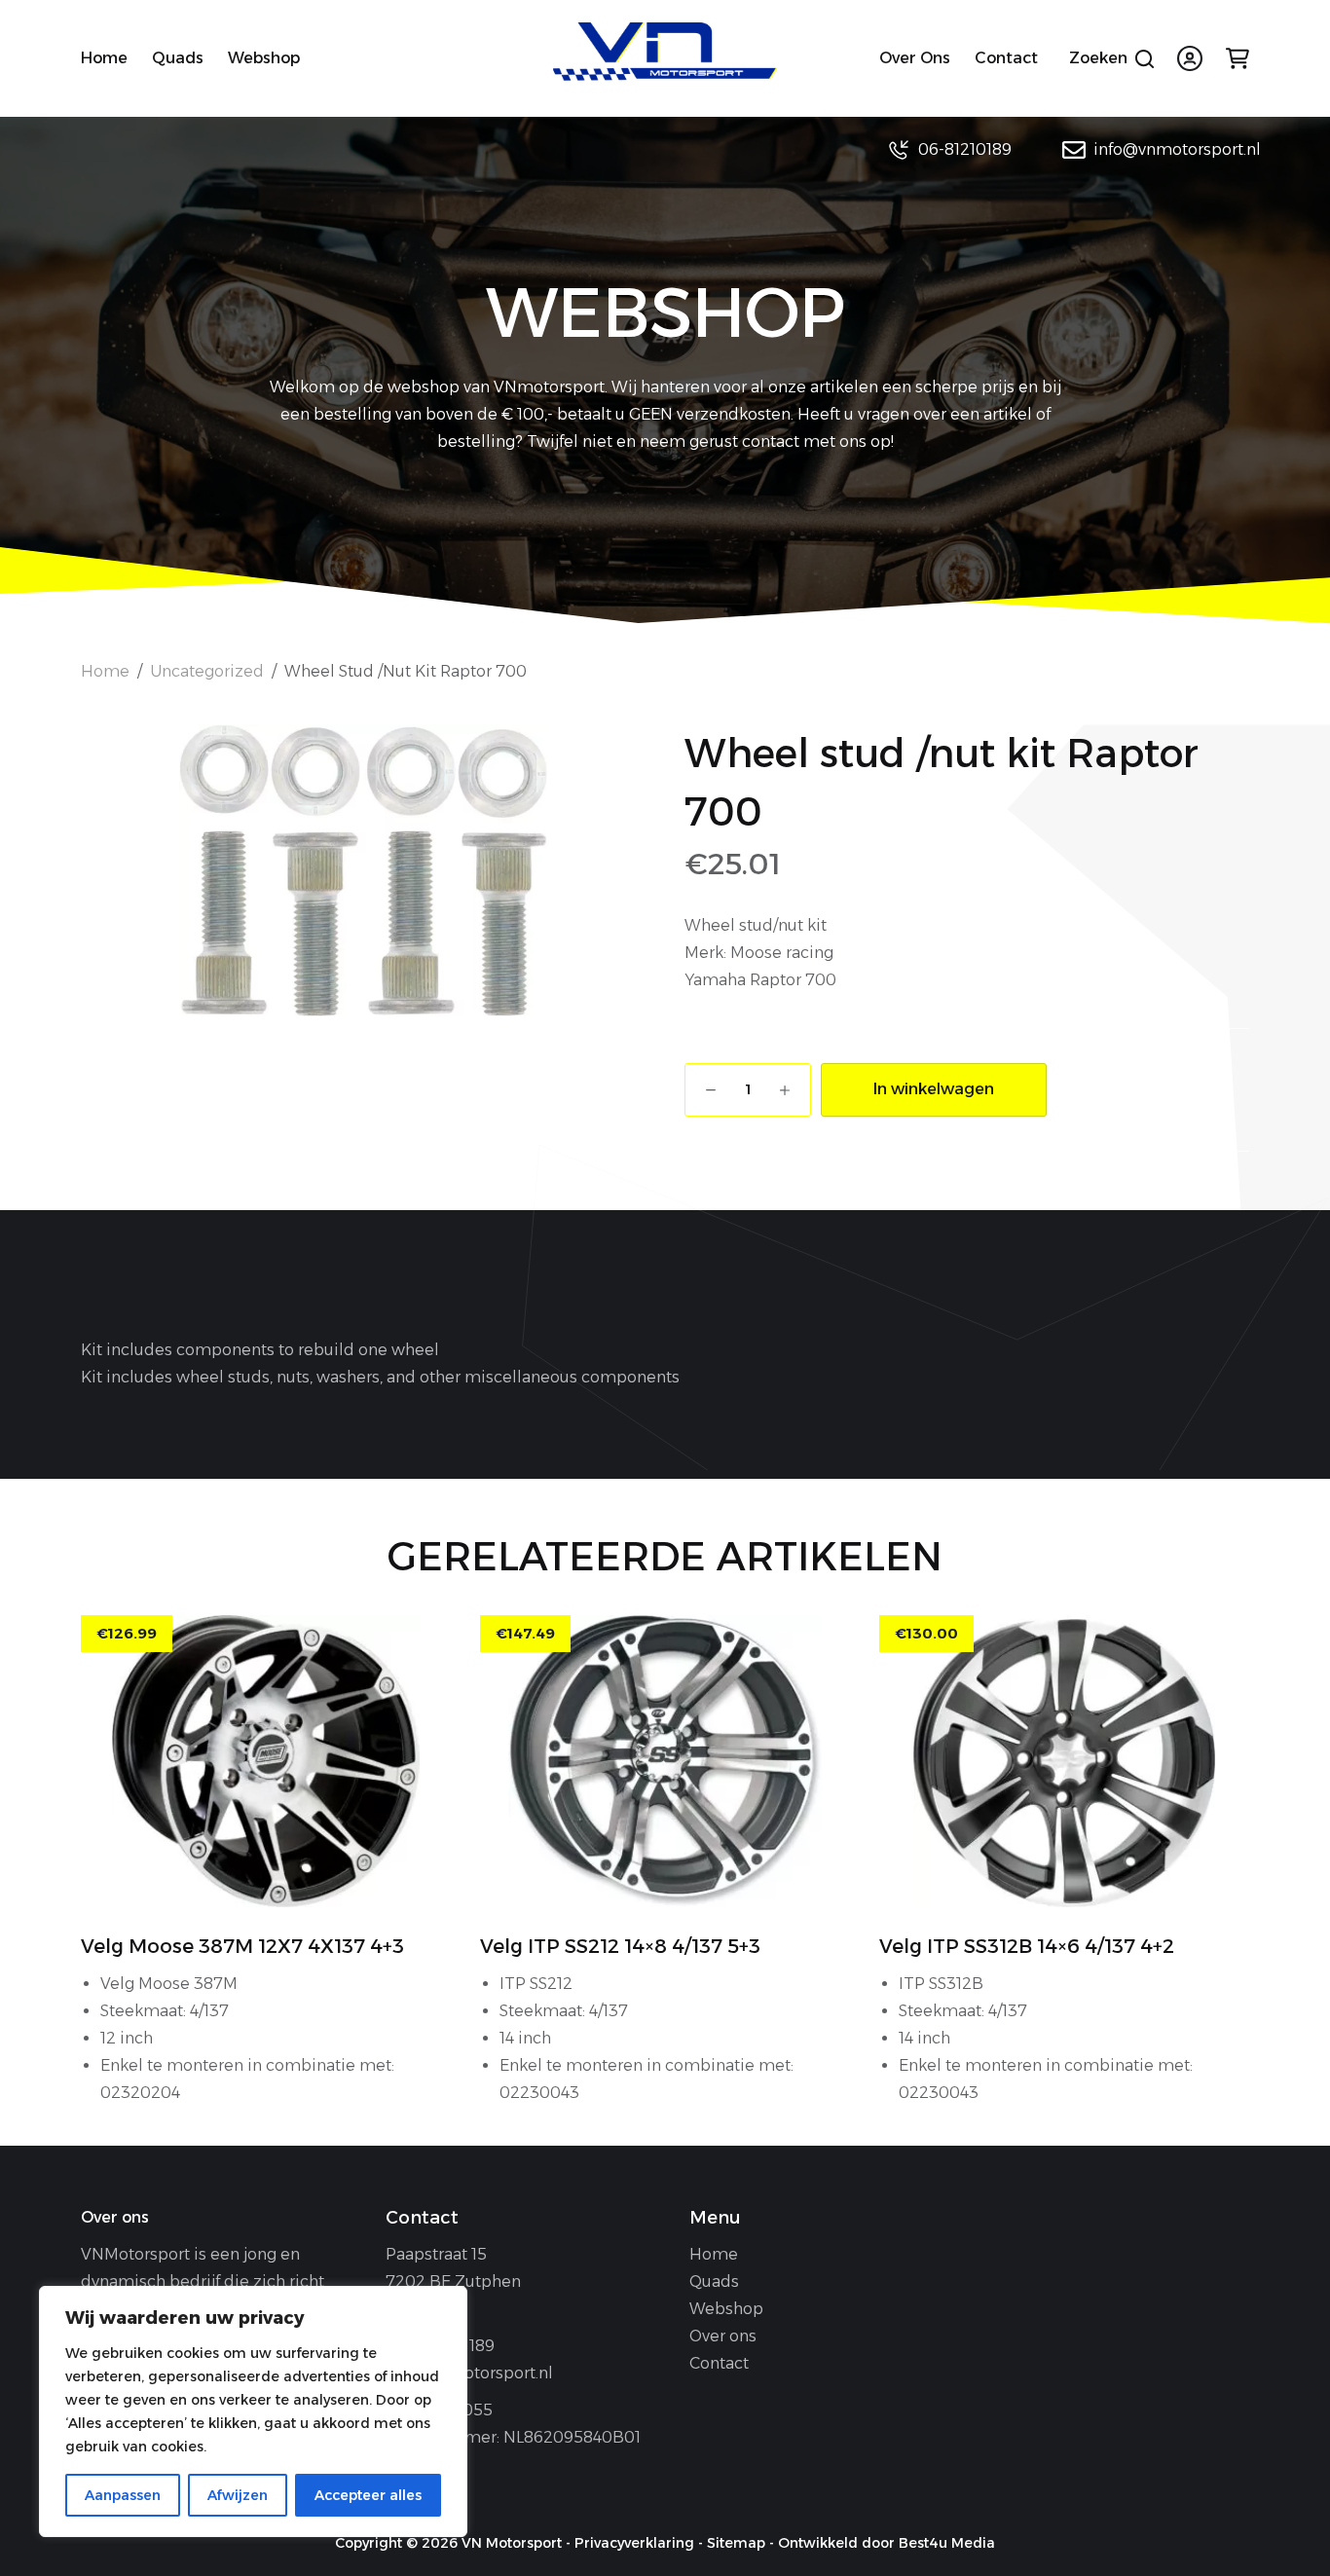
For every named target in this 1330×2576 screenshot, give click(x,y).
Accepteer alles (368, 2495)
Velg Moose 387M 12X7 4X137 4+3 (242, 1946)
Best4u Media (947, 2543)
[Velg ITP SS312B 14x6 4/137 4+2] (1064, 1761)
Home (104, 58)
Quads (178, 58)
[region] (253, 2411)
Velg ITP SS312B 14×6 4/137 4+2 (1027, 1946)
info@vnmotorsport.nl (1177, 149)
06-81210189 (965, 149)
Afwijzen (238, 2495)
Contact (1006, 58)
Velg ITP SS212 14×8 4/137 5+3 (620, 1946)
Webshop (264, 58)
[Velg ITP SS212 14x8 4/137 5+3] (665, 1761)
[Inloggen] (1190, 58)
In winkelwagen (934, 1089)
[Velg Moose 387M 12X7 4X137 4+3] (266, 1761)
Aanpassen (123, 2495)
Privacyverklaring (634, 2543)
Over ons (915, 58)
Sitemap (736, 2543)
